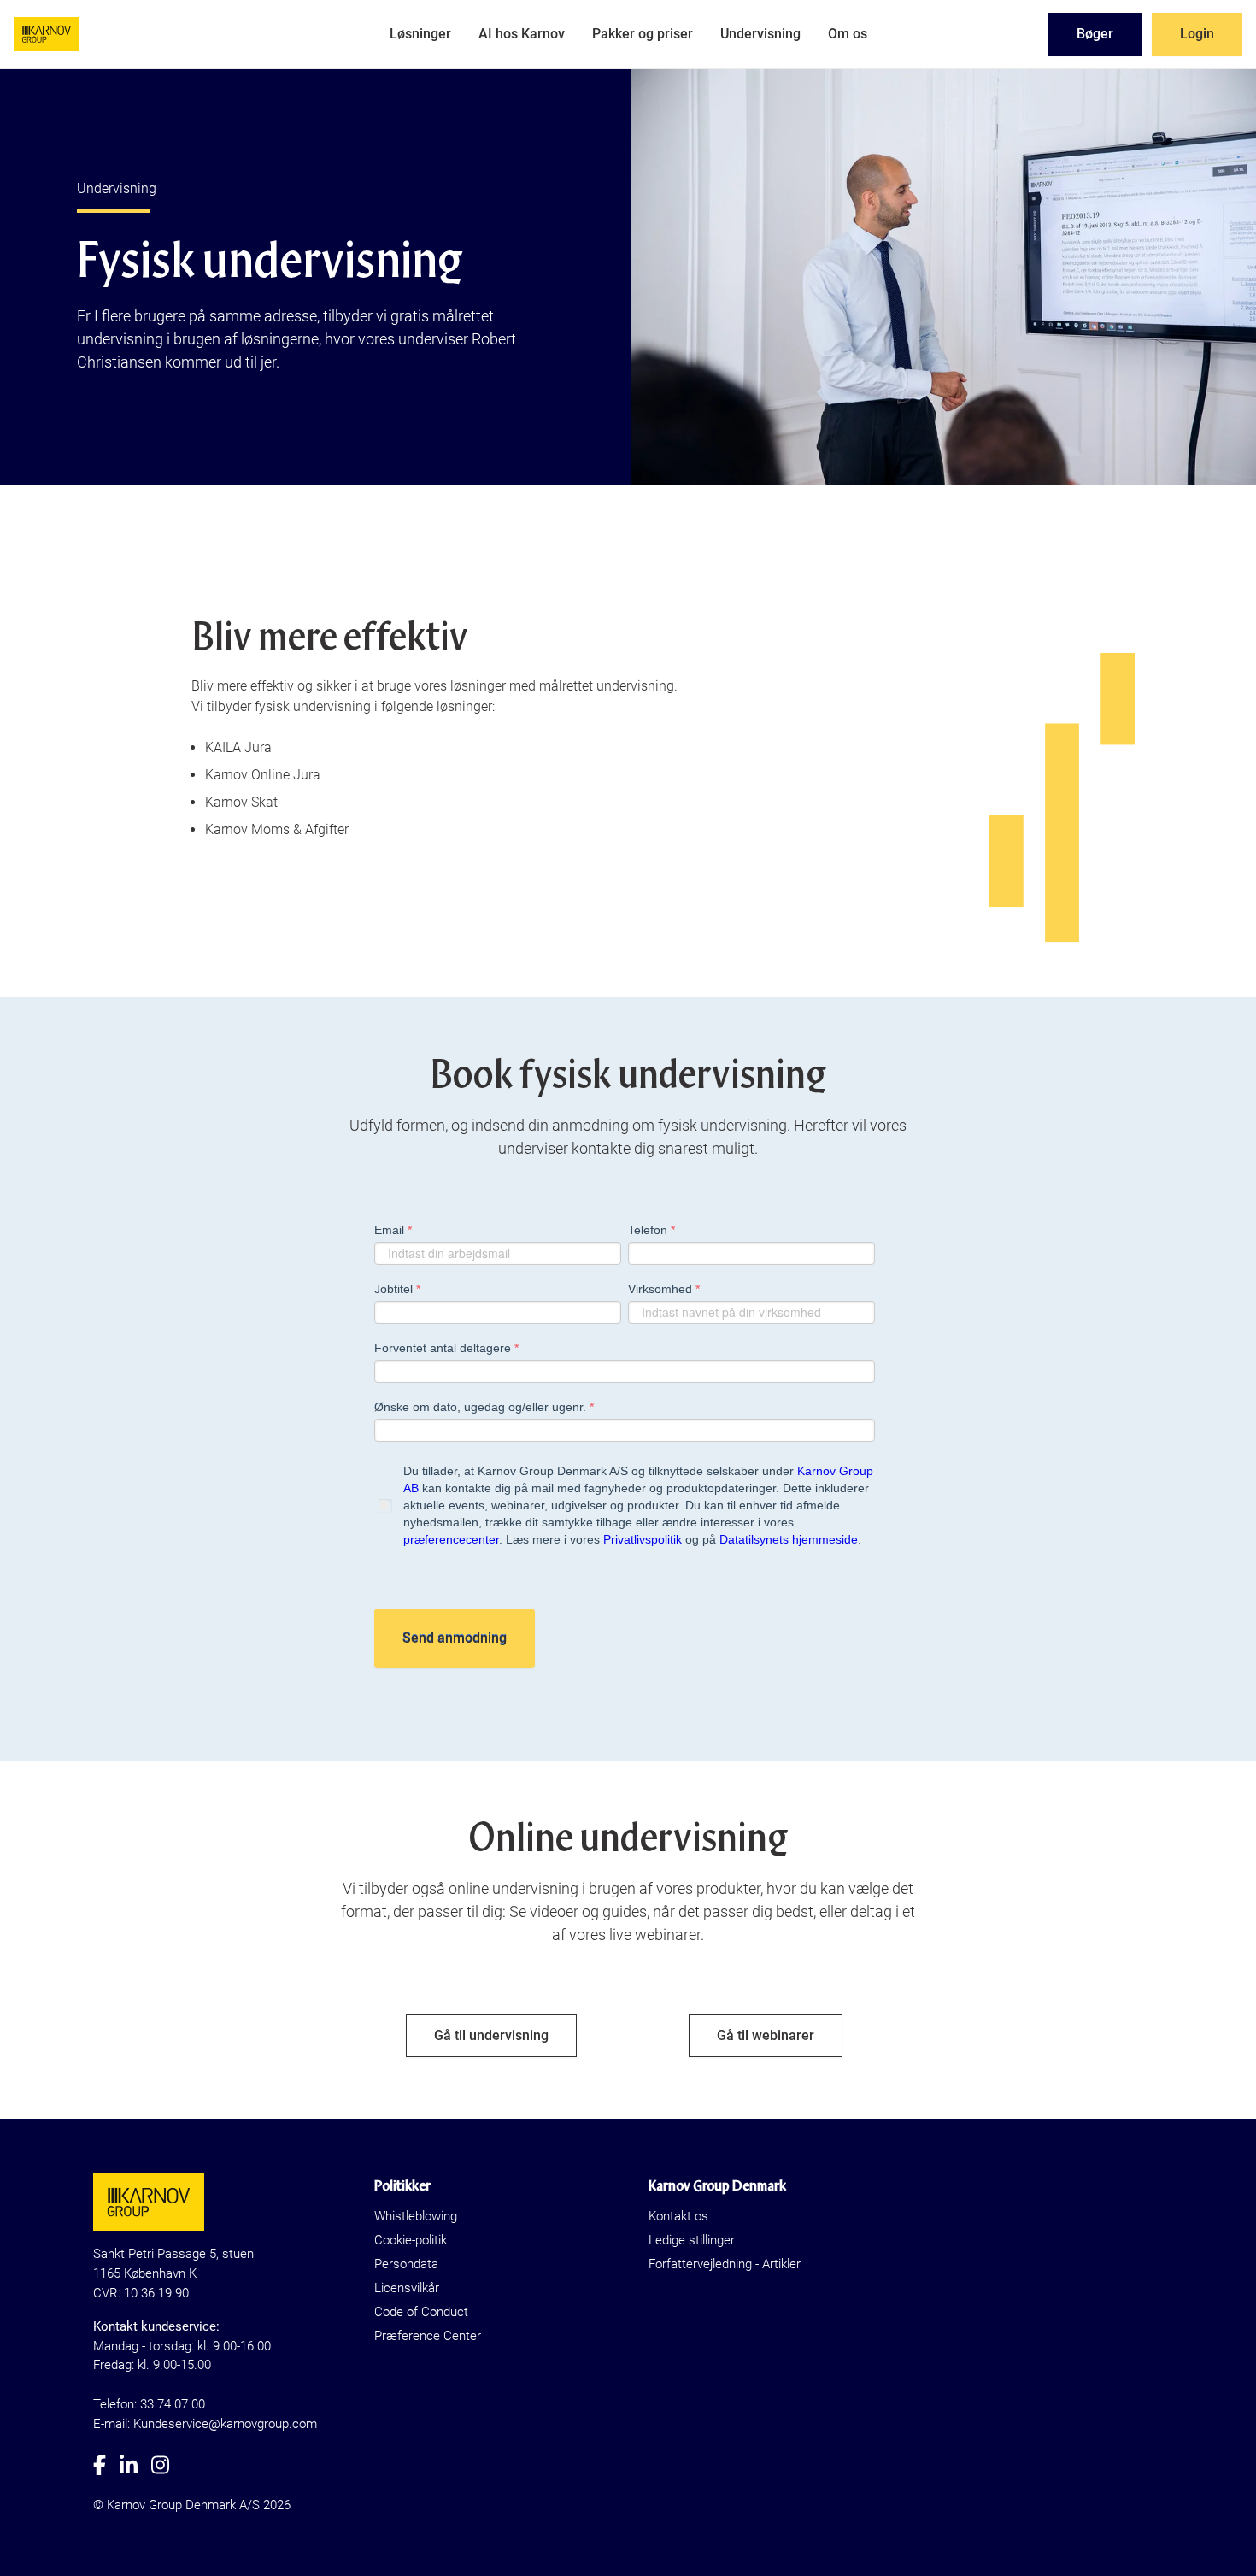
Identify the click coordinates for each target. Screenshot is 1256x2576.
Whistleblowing (416, 2216)
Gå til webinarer (766, 2035)
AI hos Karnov (522, 34)
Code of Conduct (421, 2312)
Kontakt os (678, 2216)
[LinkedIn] (135, 2465)
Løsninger (420, 34)
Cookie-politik (411, 2240)
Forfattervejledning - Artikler (725, 2264)
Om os (848, 34)
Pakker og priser (643, 34)
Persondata (406, 2264)
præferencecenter (451, 1539)
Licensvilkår (407, 2288)
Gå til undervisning (491, 2035)
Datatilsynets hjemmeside (789, 1539)
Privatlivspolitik (643, 1539)
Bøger (1095, 34)
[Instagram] (167, 2465)
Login (1197, 34)
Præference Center (428, 2336)
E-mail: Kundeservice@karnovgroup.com (205, 2424)
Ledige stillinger (692, 2240)
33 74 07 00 (173, 2404)
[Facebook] (106, 2465)
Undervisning (760, 34)
